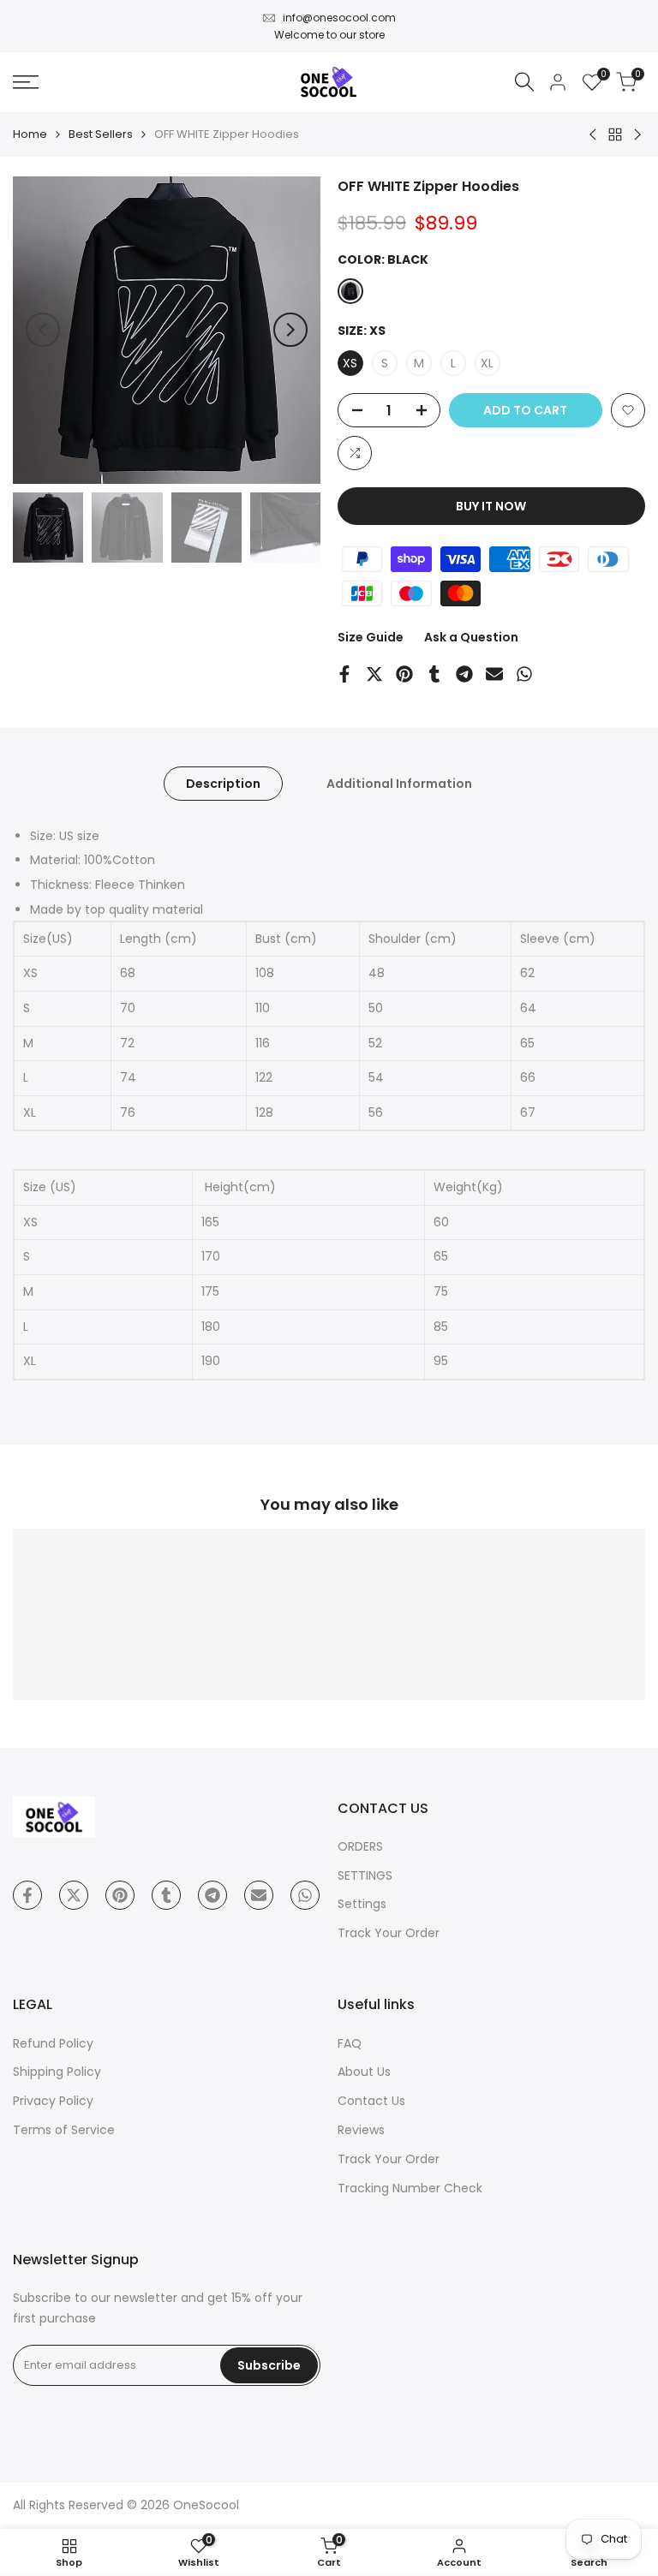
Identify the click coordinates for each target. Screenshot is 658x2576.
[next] (290, 330)
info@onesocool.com (339, 18)
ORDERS (360, 1846)
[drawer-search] (524, 82)
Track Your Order (389, 1933)
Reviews (361, 2130)
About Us (364, 2072)
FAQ (350, 2043)
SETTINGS (365, 1875)
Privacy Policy (53, 2101)
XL (487, 363)
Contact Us (371, 2101)
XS (350, 363)
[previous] (43, 330)
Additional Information (399, 784)
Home (30, 134)
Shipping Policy (57, 2072)
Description (223, 784)
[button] (628, 410)
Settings (362, 1904)
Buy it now (491, 506)
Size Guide (371, 637)
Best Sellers (101, 134)
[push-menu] (26, 82)
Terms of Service (64, 2130)
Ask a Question (471, 637)
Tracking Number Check (410, 2188)
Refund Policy (53, 2043)
